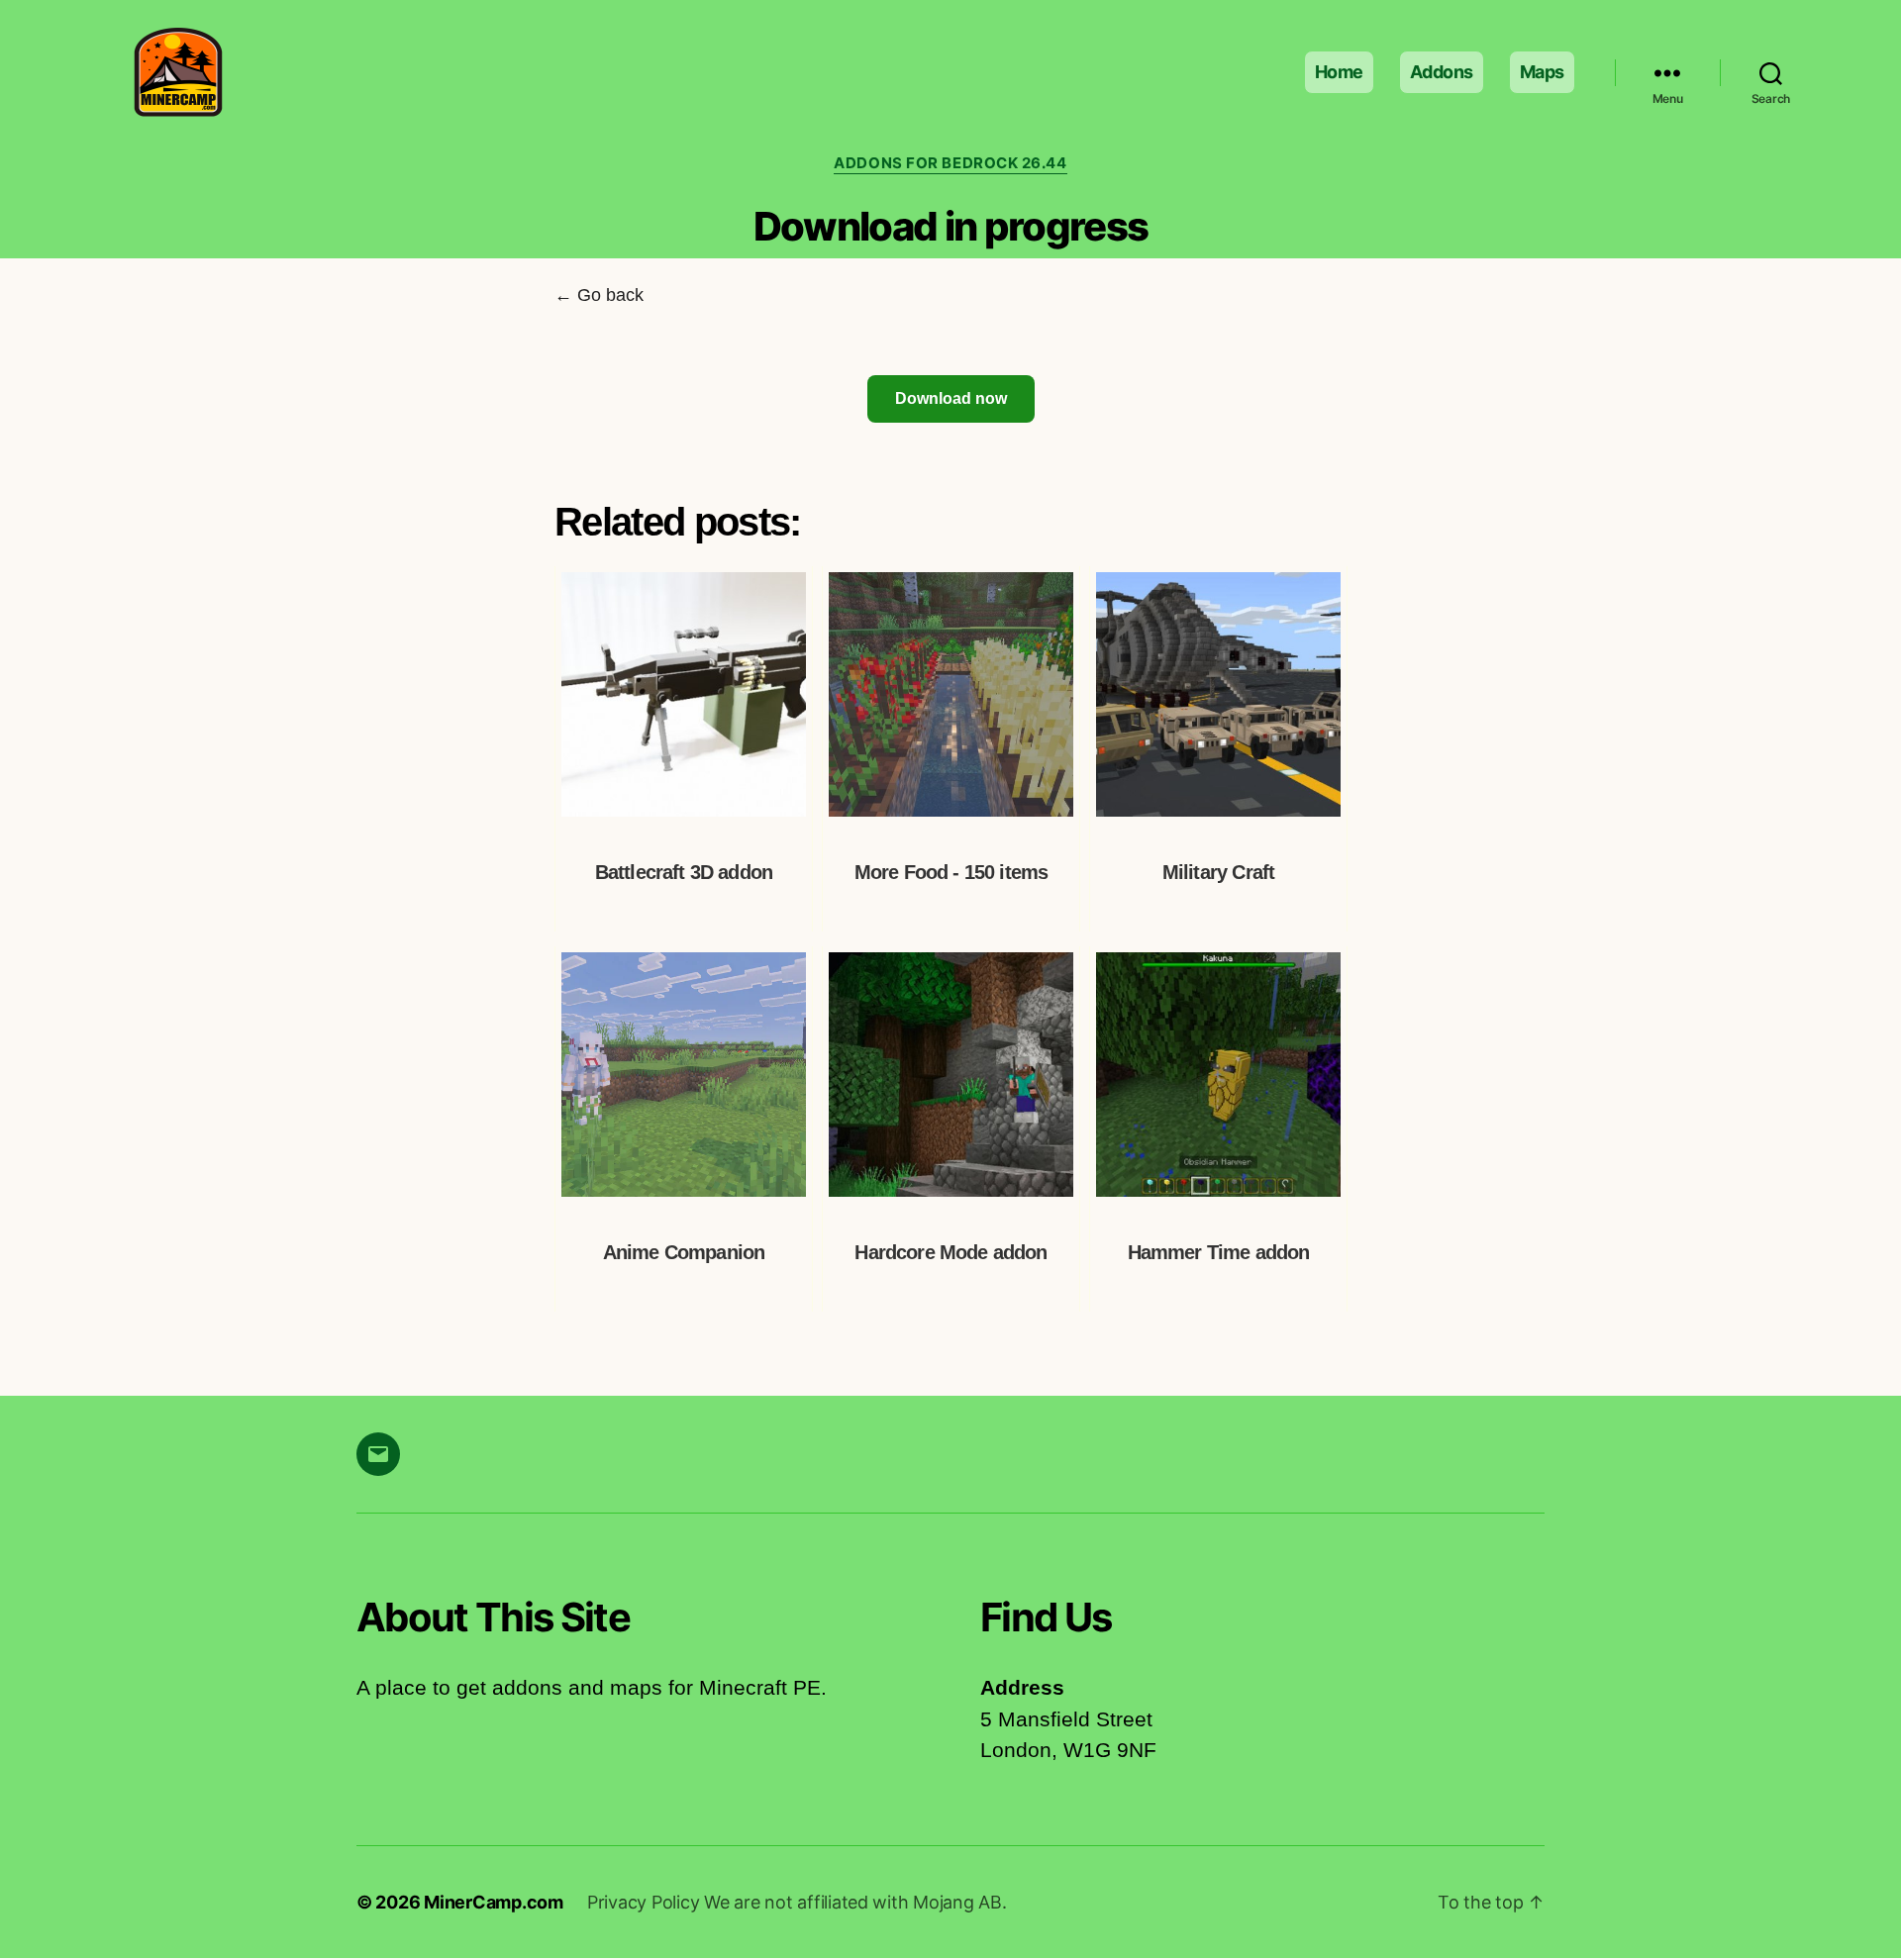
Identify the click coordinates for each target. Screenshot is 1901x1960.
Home (1339, 72)
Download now (951, 398)
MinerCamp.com (494, 1902)
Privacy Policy (646, 1902)
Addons (1442, 72)
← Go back (599, 295)
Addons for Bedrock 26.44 (950, 163)
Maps (1542, 72)
